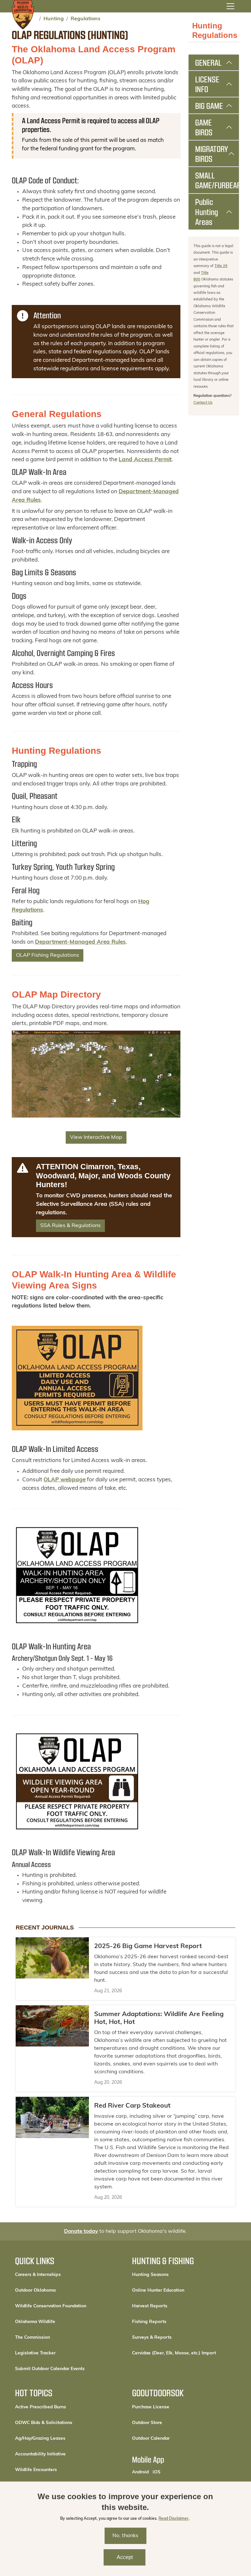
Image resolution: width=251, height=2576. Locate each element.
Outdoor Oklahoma (35, 2290)
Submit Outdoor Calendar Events (50, 2369)
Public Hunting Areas (207, 212)
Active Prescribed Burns (41, 2407)
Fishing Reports (149, 2322)
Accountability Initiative (40, 2454)
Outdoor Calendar (173, 2438)
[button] (77, 1575)
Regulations (85, 19)
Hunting (54, 19)
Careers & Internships (38, 2275)
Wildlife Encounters (36, 2470)
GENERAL (208, 62)
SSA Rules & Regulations (70, 1226)
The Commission (33, 2338)
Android (140, 2472)
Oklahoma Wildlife (35, 2322)
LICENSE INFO (207, 84)
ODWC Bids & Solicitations (44, 2423)
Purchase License (173, 2407)
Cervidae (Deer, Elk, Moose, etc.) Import (174, 2353)
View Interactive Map (96, 1137)
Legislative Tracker (35, 2353)
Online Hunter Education (158, 2290)
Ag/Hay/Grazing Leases (40, 2439)
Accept (125, 2557)
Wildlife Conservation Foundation (51, 2306)
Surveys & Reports (152, 2338)
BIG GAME (209, 106)
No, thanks (125, 2536)
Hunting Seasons (150, 2275)
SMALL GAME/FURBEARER (217, 180)
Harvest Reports (150, 2306)
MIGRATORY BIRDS (212, 154)
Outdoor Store (169, 2423)
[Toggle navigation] (230, 6)
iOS (157, 2472)
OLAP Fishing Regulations (48, 955)
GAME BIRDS (204, 127)
